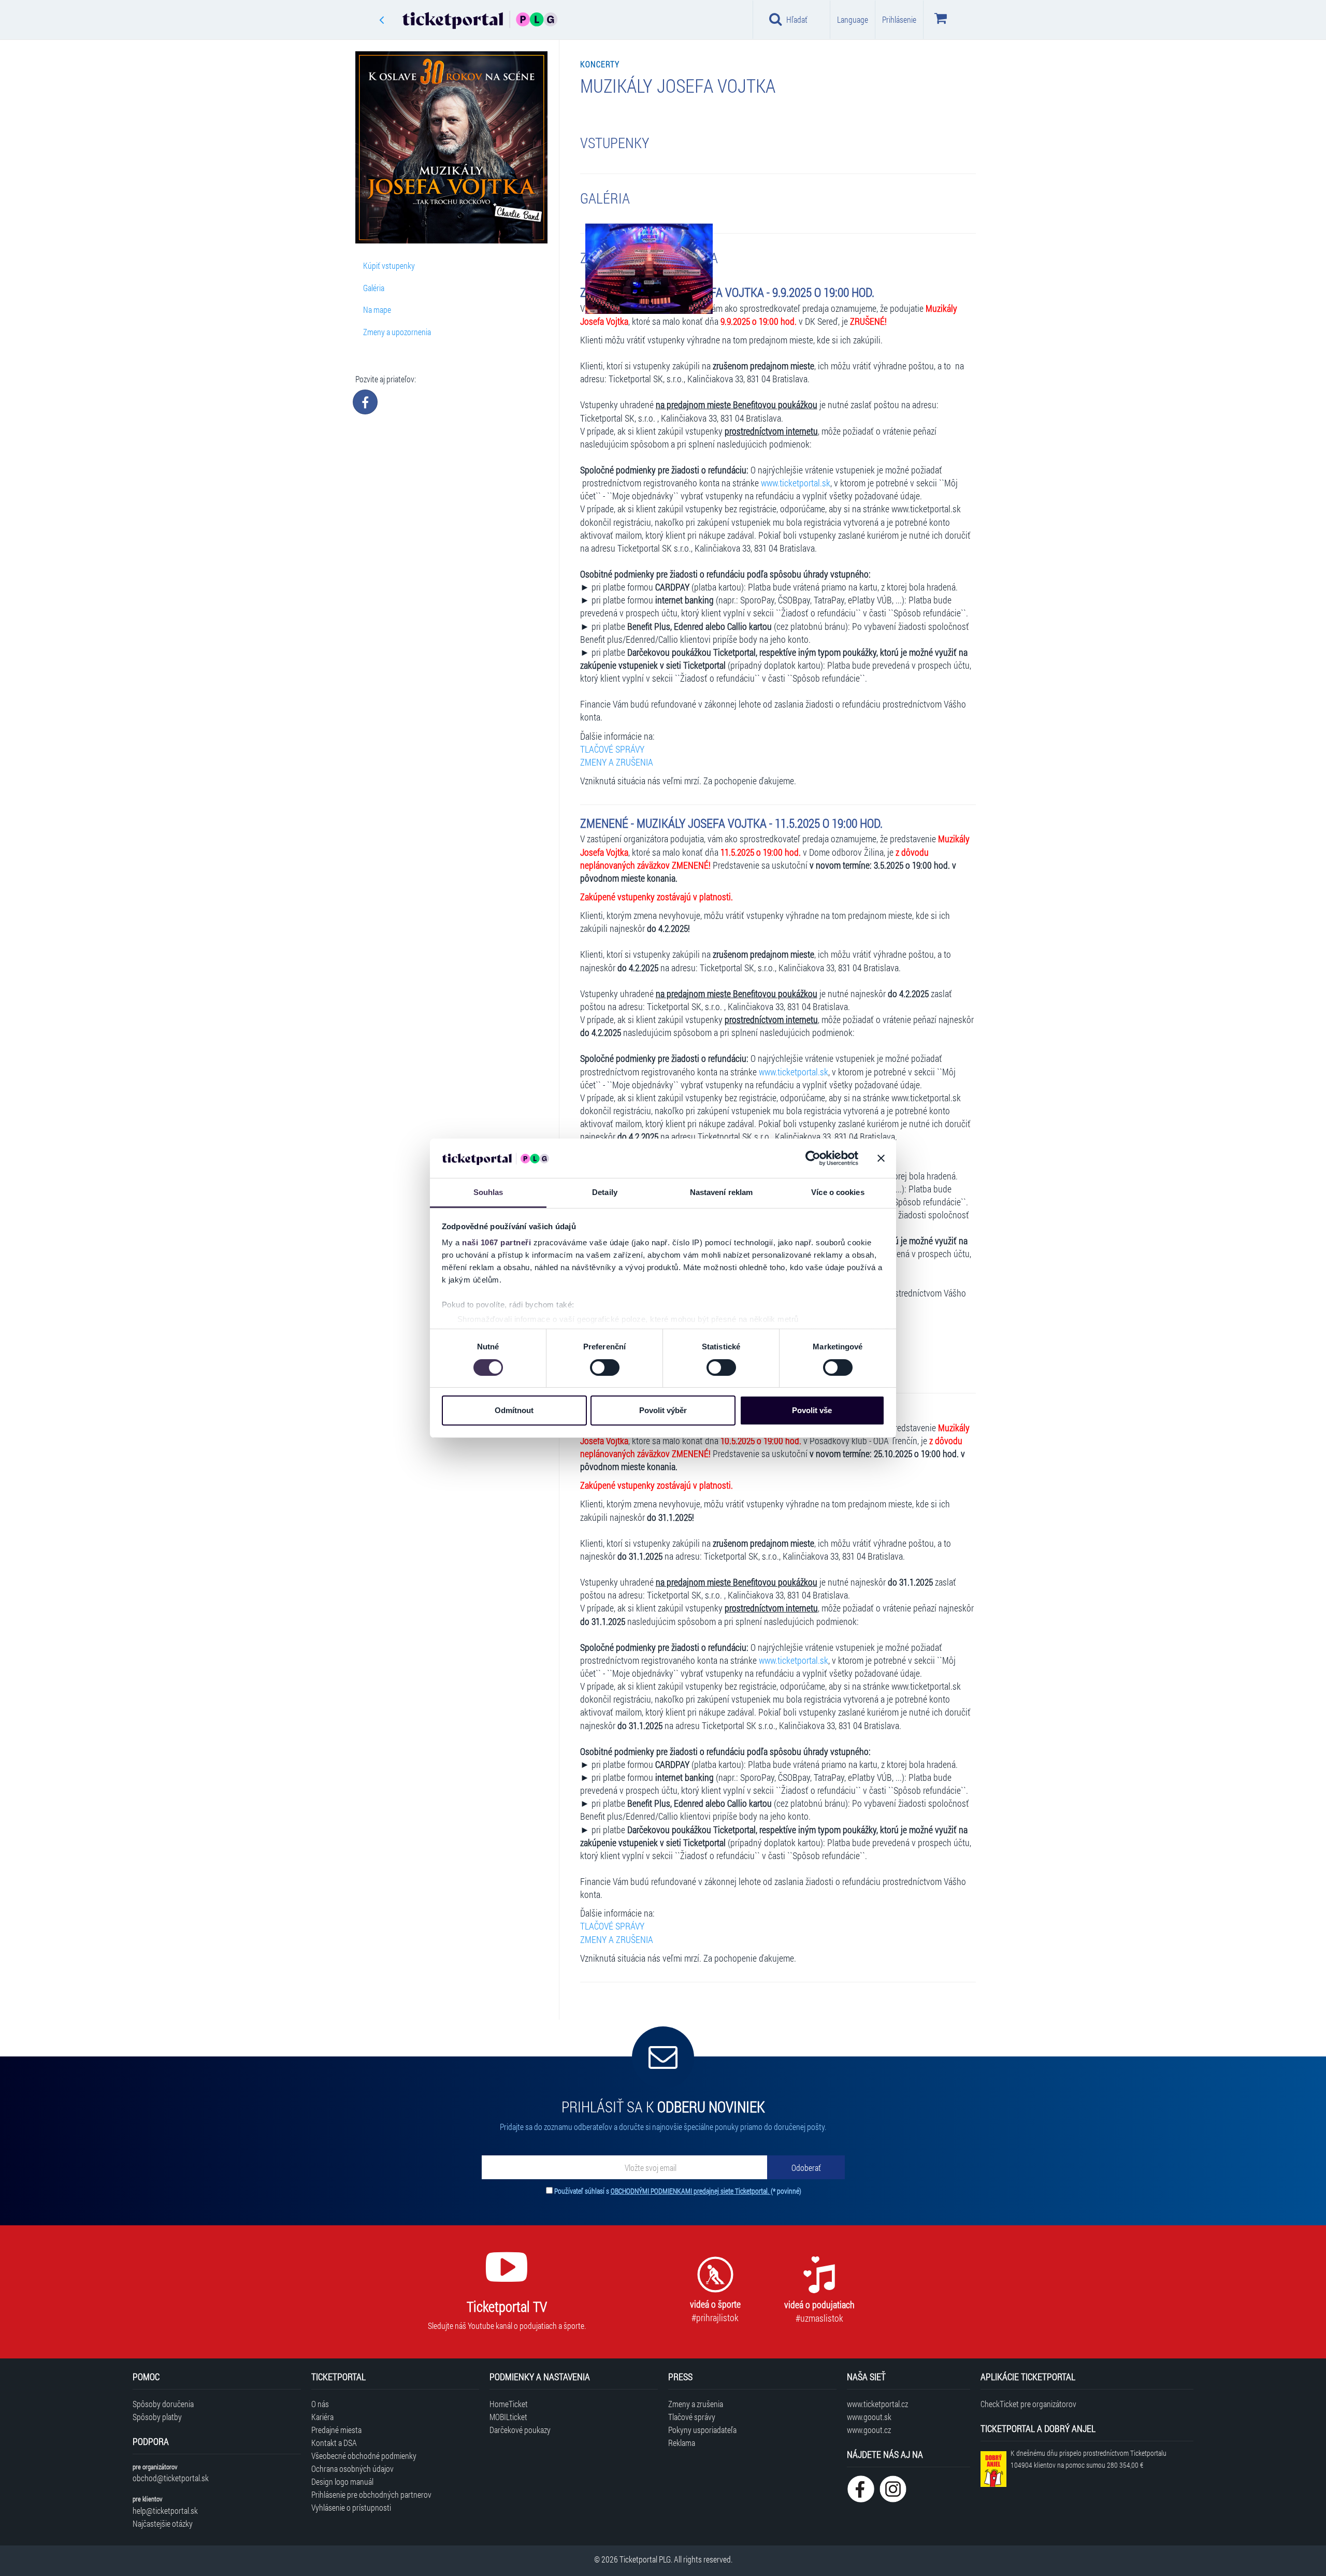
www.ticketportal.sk (796, 483)
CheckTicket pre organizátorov (1028, 2404)
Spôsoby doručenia (163, 2404)
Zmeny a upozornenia (397, 332)
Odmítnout (514, 1410)
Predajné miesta (336, 2430)
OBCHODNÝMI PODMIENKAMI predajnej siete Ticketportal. (691, 2191)
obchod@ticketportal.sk (171, 2478)
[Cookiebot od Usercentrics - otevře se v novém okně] (813, 1158)
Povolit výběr (663, 1410)
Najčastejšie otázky (163, 2523)
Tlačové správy (692, 2417)
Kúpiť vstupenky (389, 265)
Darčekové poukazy (520, 2430)
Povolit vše (812, 1410)
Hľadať (797, 19)
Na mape (377, 310)
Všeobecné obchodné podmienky (364, 2456)
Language (853, 19)
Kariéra (322, 2417)
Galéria (374, 288)
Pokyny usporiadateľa (702, 2430)
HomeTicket (509, 2404)
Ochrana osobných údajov (352, 2469)
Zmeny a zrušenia (696, 2404)
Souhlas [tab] (488, 1192)
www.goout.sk (869, 2417)
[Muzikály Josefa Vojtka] (649, 268)
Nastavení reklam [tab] (722, 1192)
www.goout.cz (869, 2430)
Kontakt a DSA (334, 2443)
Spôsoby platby (157, 2417)
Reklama (682, 2443)
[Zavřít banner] (881, 1158)
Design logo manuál (342, 2481)
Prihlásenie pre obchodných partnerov (371, 2494)
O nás (320, 2404)
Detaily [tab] (605, 1192)
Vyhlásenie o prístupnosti (351, 2507)
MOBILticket (508, 2417)
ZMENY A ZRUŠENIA (617, 762)
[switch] (605, 1368)
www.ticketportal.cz (877, 2404)
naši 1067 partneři (496, 1242)
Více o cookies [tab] (838, 1192)
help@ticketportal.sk (165, 2510)
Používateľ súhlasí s (678, 2191)
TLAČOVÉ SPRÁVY (612, 749)
